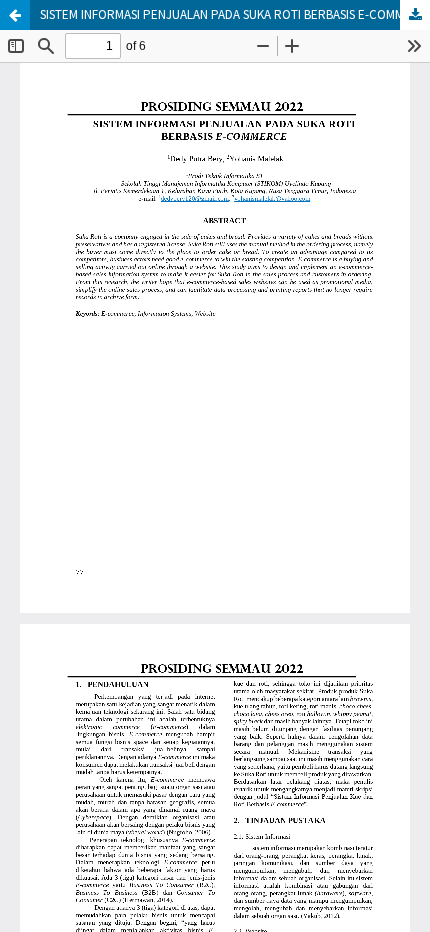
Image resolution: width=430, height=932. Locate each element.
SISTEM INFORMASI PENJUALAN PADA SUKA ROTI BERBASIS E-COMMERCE (235, 14)
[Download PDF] (415, 15)
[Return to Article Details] (15, 15)
